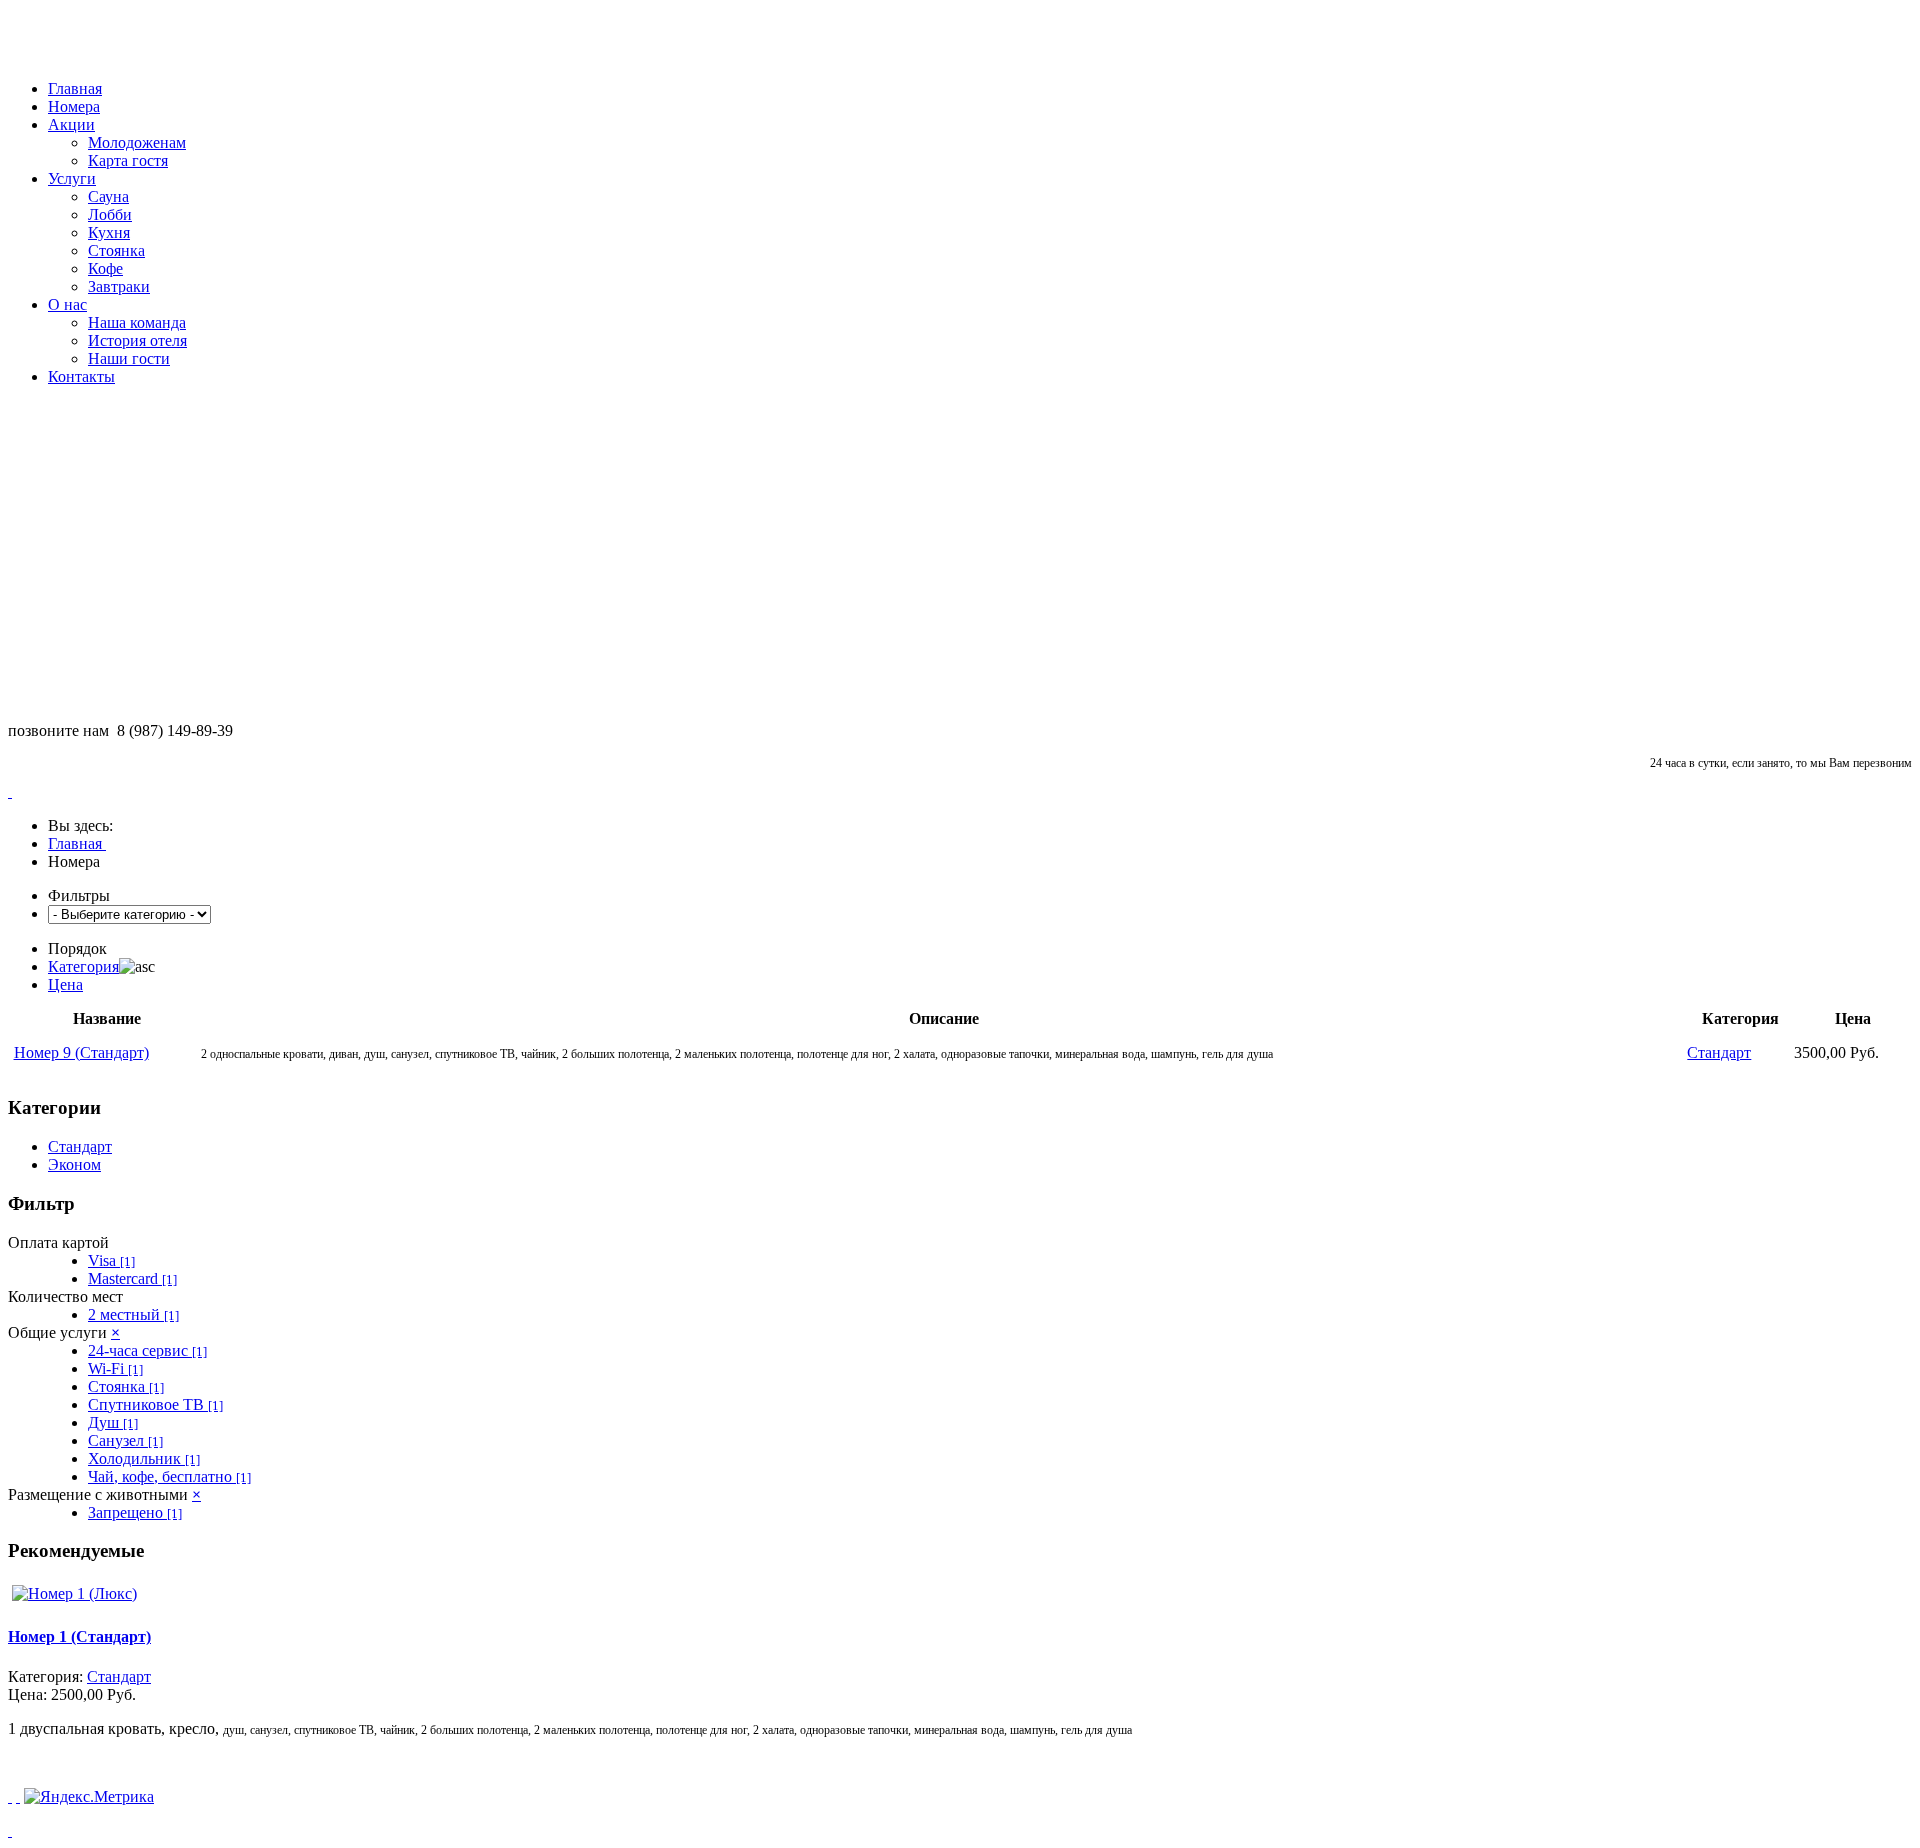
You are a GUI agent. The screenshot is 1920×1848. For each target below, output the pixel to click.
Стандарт (80, 1146)
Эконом (74, 1164)
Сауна (108, 196)
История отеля (137, 340)
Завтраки (119, 286)
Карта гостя (128, 160)
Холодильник (144, 1458)
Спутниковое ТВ (155, 1404)
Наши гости (129, 358)
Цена (65, 984)
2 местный (133, 1314)
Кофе (105, 268)
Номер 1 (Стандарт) (79, 1636)
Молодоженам (137, 142)
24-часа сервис (147, 1350)
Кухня (109, 232)
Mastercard (132, 1278)
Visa (111, 1260)
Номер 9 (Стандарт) (81, 1052)
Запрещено (135, 1512)
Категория (83, 966)
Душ (113, 1422)
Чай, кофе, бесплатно (169, 1476)
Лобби (110, 214)
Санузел (125, 1440)
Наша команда (137, 322)
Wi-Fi (115, 1368)
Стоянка (116, 250)
